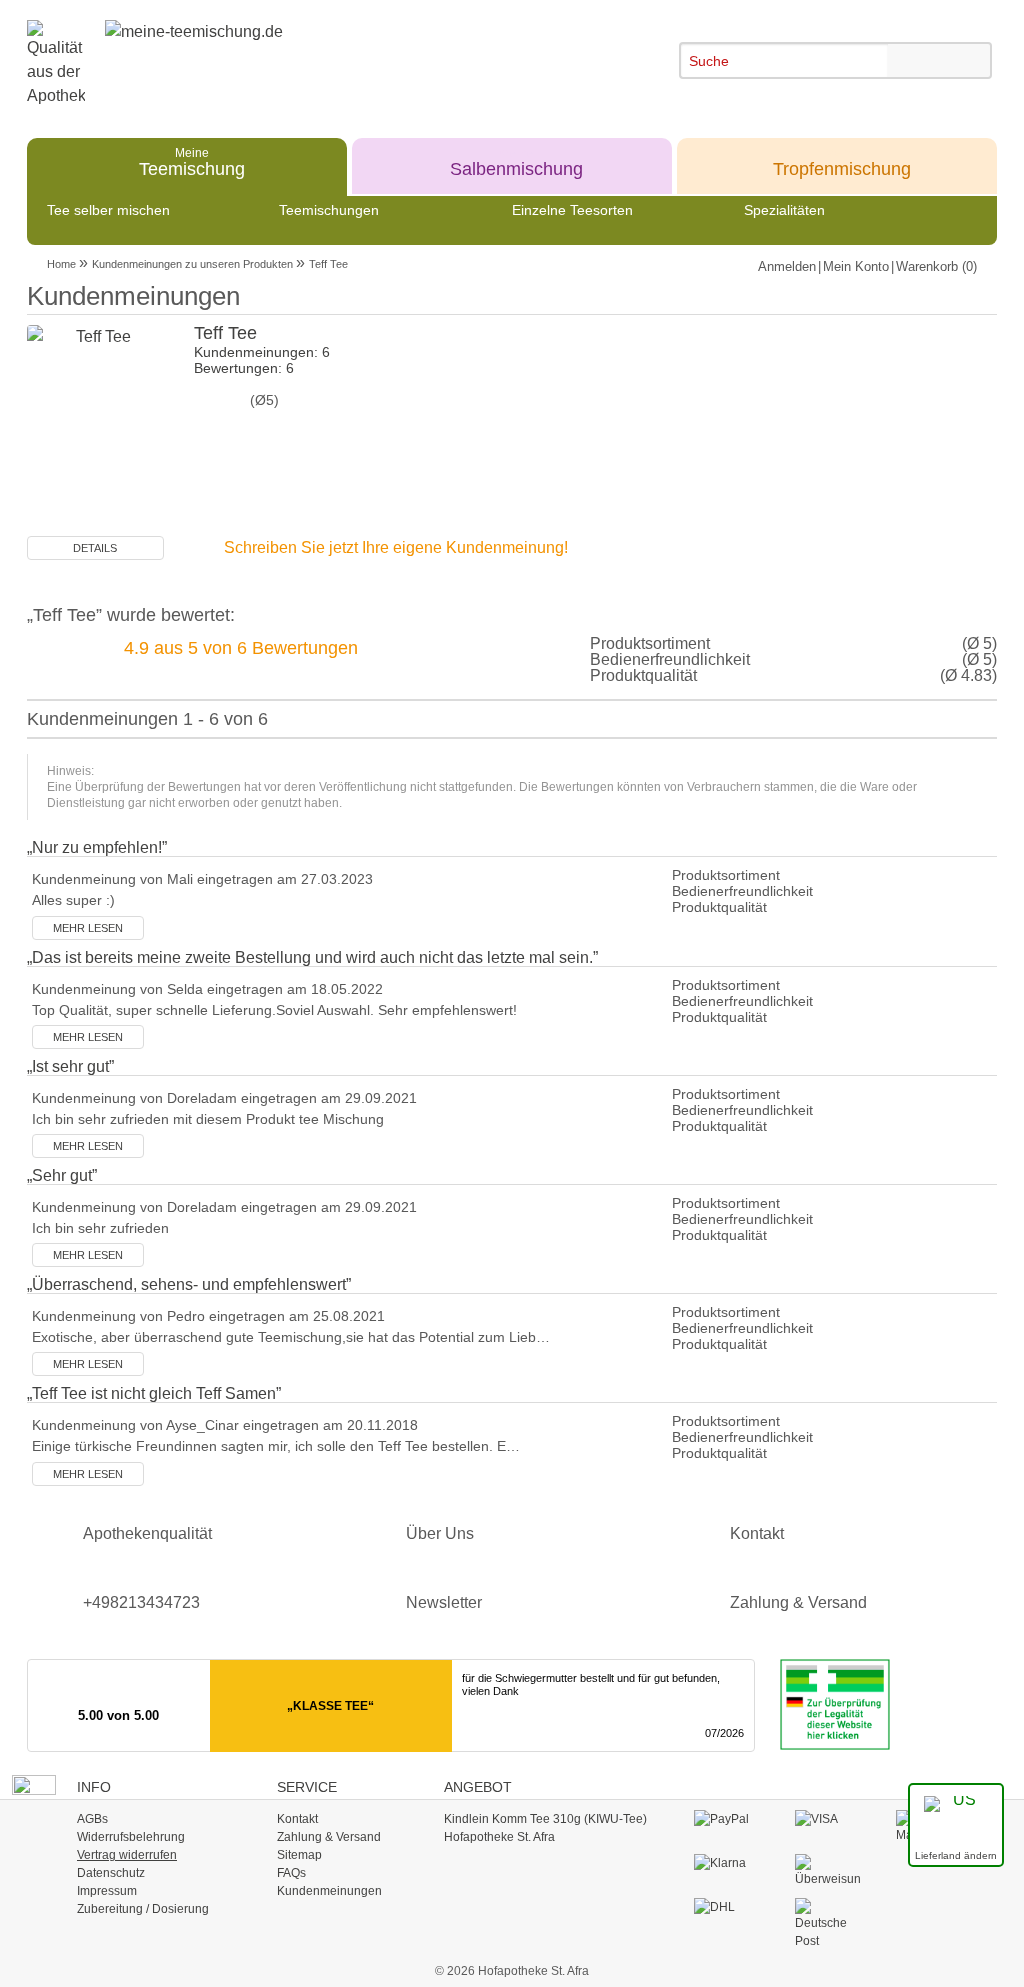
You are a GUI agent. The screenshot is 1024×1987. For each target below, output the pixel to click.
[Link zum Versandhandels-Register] (825, 1703)
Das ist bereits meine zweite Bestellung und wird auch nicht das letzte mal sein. (312, 957)
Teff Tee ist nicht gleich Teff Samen (154, 1393)
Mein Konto (856, 266)
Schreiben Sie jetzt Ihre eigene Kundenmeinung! (396, 547)
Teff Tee (328, 264)
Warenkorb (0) (936, 266)
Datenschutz (111, 1873)
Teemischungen (329, 210)
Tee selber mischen (108, 210)
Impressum (107, 1891)
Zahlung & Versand (798, 1602)
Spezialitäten (784, 210)
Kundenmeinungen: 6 (262, 352)
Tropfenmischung (842, 161)
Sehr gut (62, 1175)
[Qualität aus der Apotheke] (66, 64)
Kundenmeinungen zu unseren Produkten (192, 264)
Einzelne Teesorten (572, 210)
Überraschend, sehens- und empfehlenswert (189, 1284)
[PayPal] (726, 1820)
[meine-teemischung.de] (259, 50)
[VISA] (827, 1820)
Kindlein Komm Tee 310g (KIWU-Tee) (545, 1819)
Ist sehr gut (70, 1066)
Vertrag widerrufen (127, 1855)
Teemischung (192, 161)
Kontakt (757, 1533)
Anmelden (787, 266)
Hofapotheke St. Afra (499, 1837)
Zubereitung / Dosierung (143, 1909)
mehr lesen (88, 928)
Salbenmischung (516, 161)
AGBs (92, 1819)
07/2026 (724, 1733)
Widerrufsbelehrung (131, 1837)
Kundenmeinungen (329, 1891)
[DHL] (726, 1908)
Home (61, 264)
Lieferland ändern (956, 1855)
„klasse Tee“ (330, 1706)
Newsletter (444, 1602)
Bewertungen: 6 (244, 368)
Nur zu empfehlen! (97, 847)
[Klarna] (726, 1864)
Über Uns (440, 1533)
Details (95, 548)
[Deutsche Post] (827, 1924)
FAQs (291, 1873)
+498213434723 (141, 1602)
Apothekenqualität (147, 1533)
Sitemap (299, 1855)
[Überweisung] (827, 1871)
